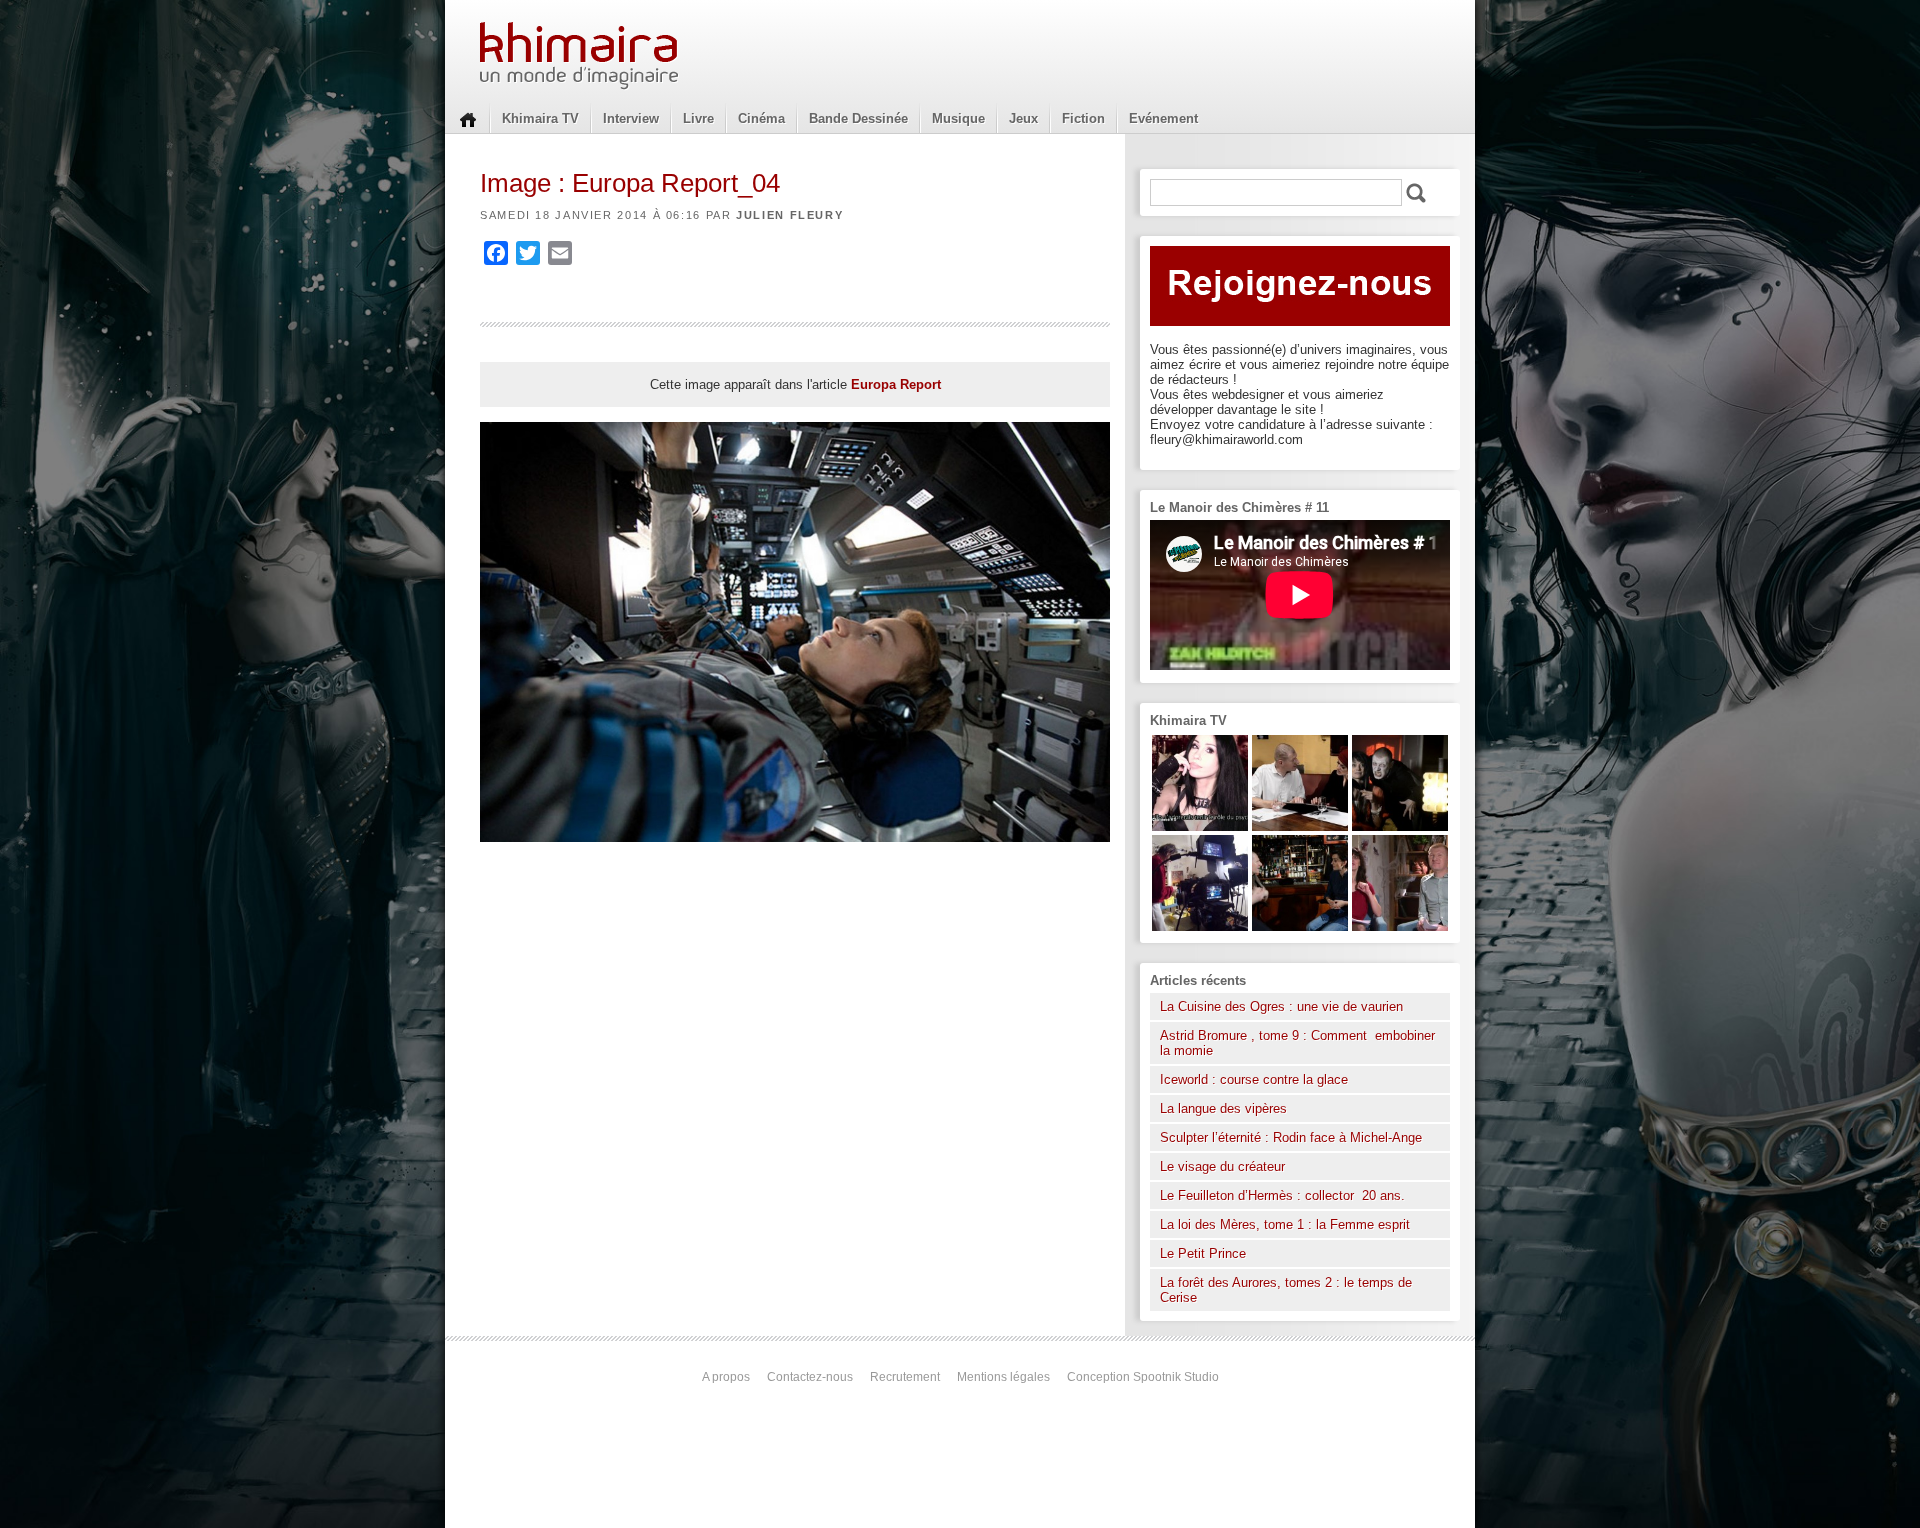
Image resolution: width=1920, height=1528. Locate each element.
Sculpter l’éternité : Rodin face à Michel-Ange (1291, 1137)
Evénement (1163, 118)
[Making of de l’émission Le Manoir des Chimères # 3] (1200, 926)
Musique (958, 118)
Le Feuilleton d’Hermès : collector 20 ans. (1284, 1195)
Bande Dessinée (858, 118)
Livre (698, 118)
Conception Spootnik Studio (1143, 1377)
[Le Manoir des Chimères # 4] (1300, 826)
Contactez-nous (810, 1377)
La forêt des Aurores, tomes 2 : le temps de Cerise (1286, 1290)
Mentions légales (1003, 1377)
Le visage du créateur (1222, 1166)
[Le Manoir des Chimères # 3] (1400, 826)
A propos (726, 1377)
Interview (631, 118)
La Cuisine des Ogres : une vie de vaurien (1281, 1006)
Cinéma (761, 118)
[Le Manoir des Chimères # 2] (1400, 926)
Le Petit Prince (1203, 1253)
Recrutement (905, 1377)
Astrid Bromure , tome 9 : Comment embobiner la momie (1297, 1043)
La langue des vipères (1223, 1108)
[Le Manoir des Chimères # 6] (1300, 926)
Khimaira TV (540, 118)
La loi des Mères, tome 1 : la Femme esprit (1285, 1224)
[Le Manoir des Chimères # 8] (1200, 826)
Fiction (1083, 118)
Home (468, 118)
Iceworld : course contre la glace (1254, 1079)
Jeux (1023, 118)
